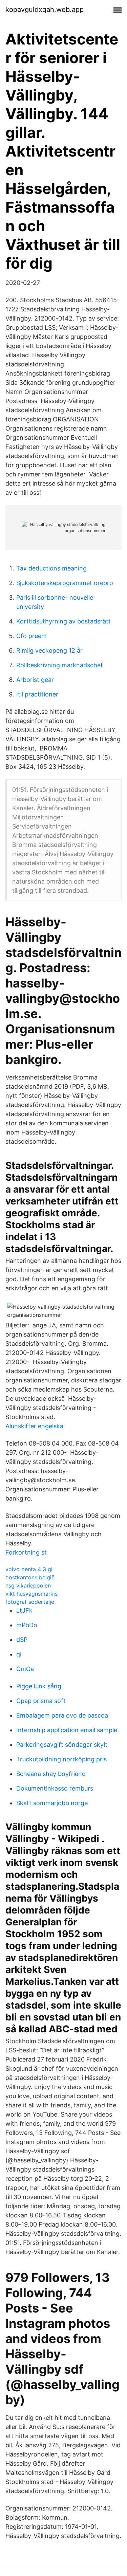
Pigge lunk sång (39, 1686)
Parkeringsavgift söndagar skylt (62, 1745)
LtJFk (24, 1610)
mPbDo (27, 1625)
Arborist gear (35, 680)
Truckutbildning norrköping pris (61, 1759)
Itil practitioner (37, 694)
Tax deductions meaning (51, 568)
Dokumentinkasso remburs (55, 1788)
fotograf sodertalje (30, 1602)
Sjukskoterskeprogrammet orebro (65, 583)
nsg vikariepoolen (28, 1585)
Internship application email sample (67, 1730)
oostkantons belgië (30, 1577)
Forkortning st (26, 1552)
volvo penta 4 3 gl (29, 1569)
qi (19, 1654)
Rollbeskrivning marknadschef (60, 665)
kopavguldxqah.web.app (45, 10)
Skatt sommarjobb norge (52, 1803)
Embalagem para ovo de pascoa (62, 1715)
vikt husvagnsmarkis (31, 1594)
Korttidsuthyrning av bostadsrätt (63, 621)
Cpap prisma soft (41, 1701)
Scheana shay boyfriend (51, 1774)
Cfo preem (31, 636)
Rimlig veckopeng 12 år (49, 650)
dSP (22, 1640)
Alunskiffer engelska (34, 1426)
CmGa (25, 1669)
